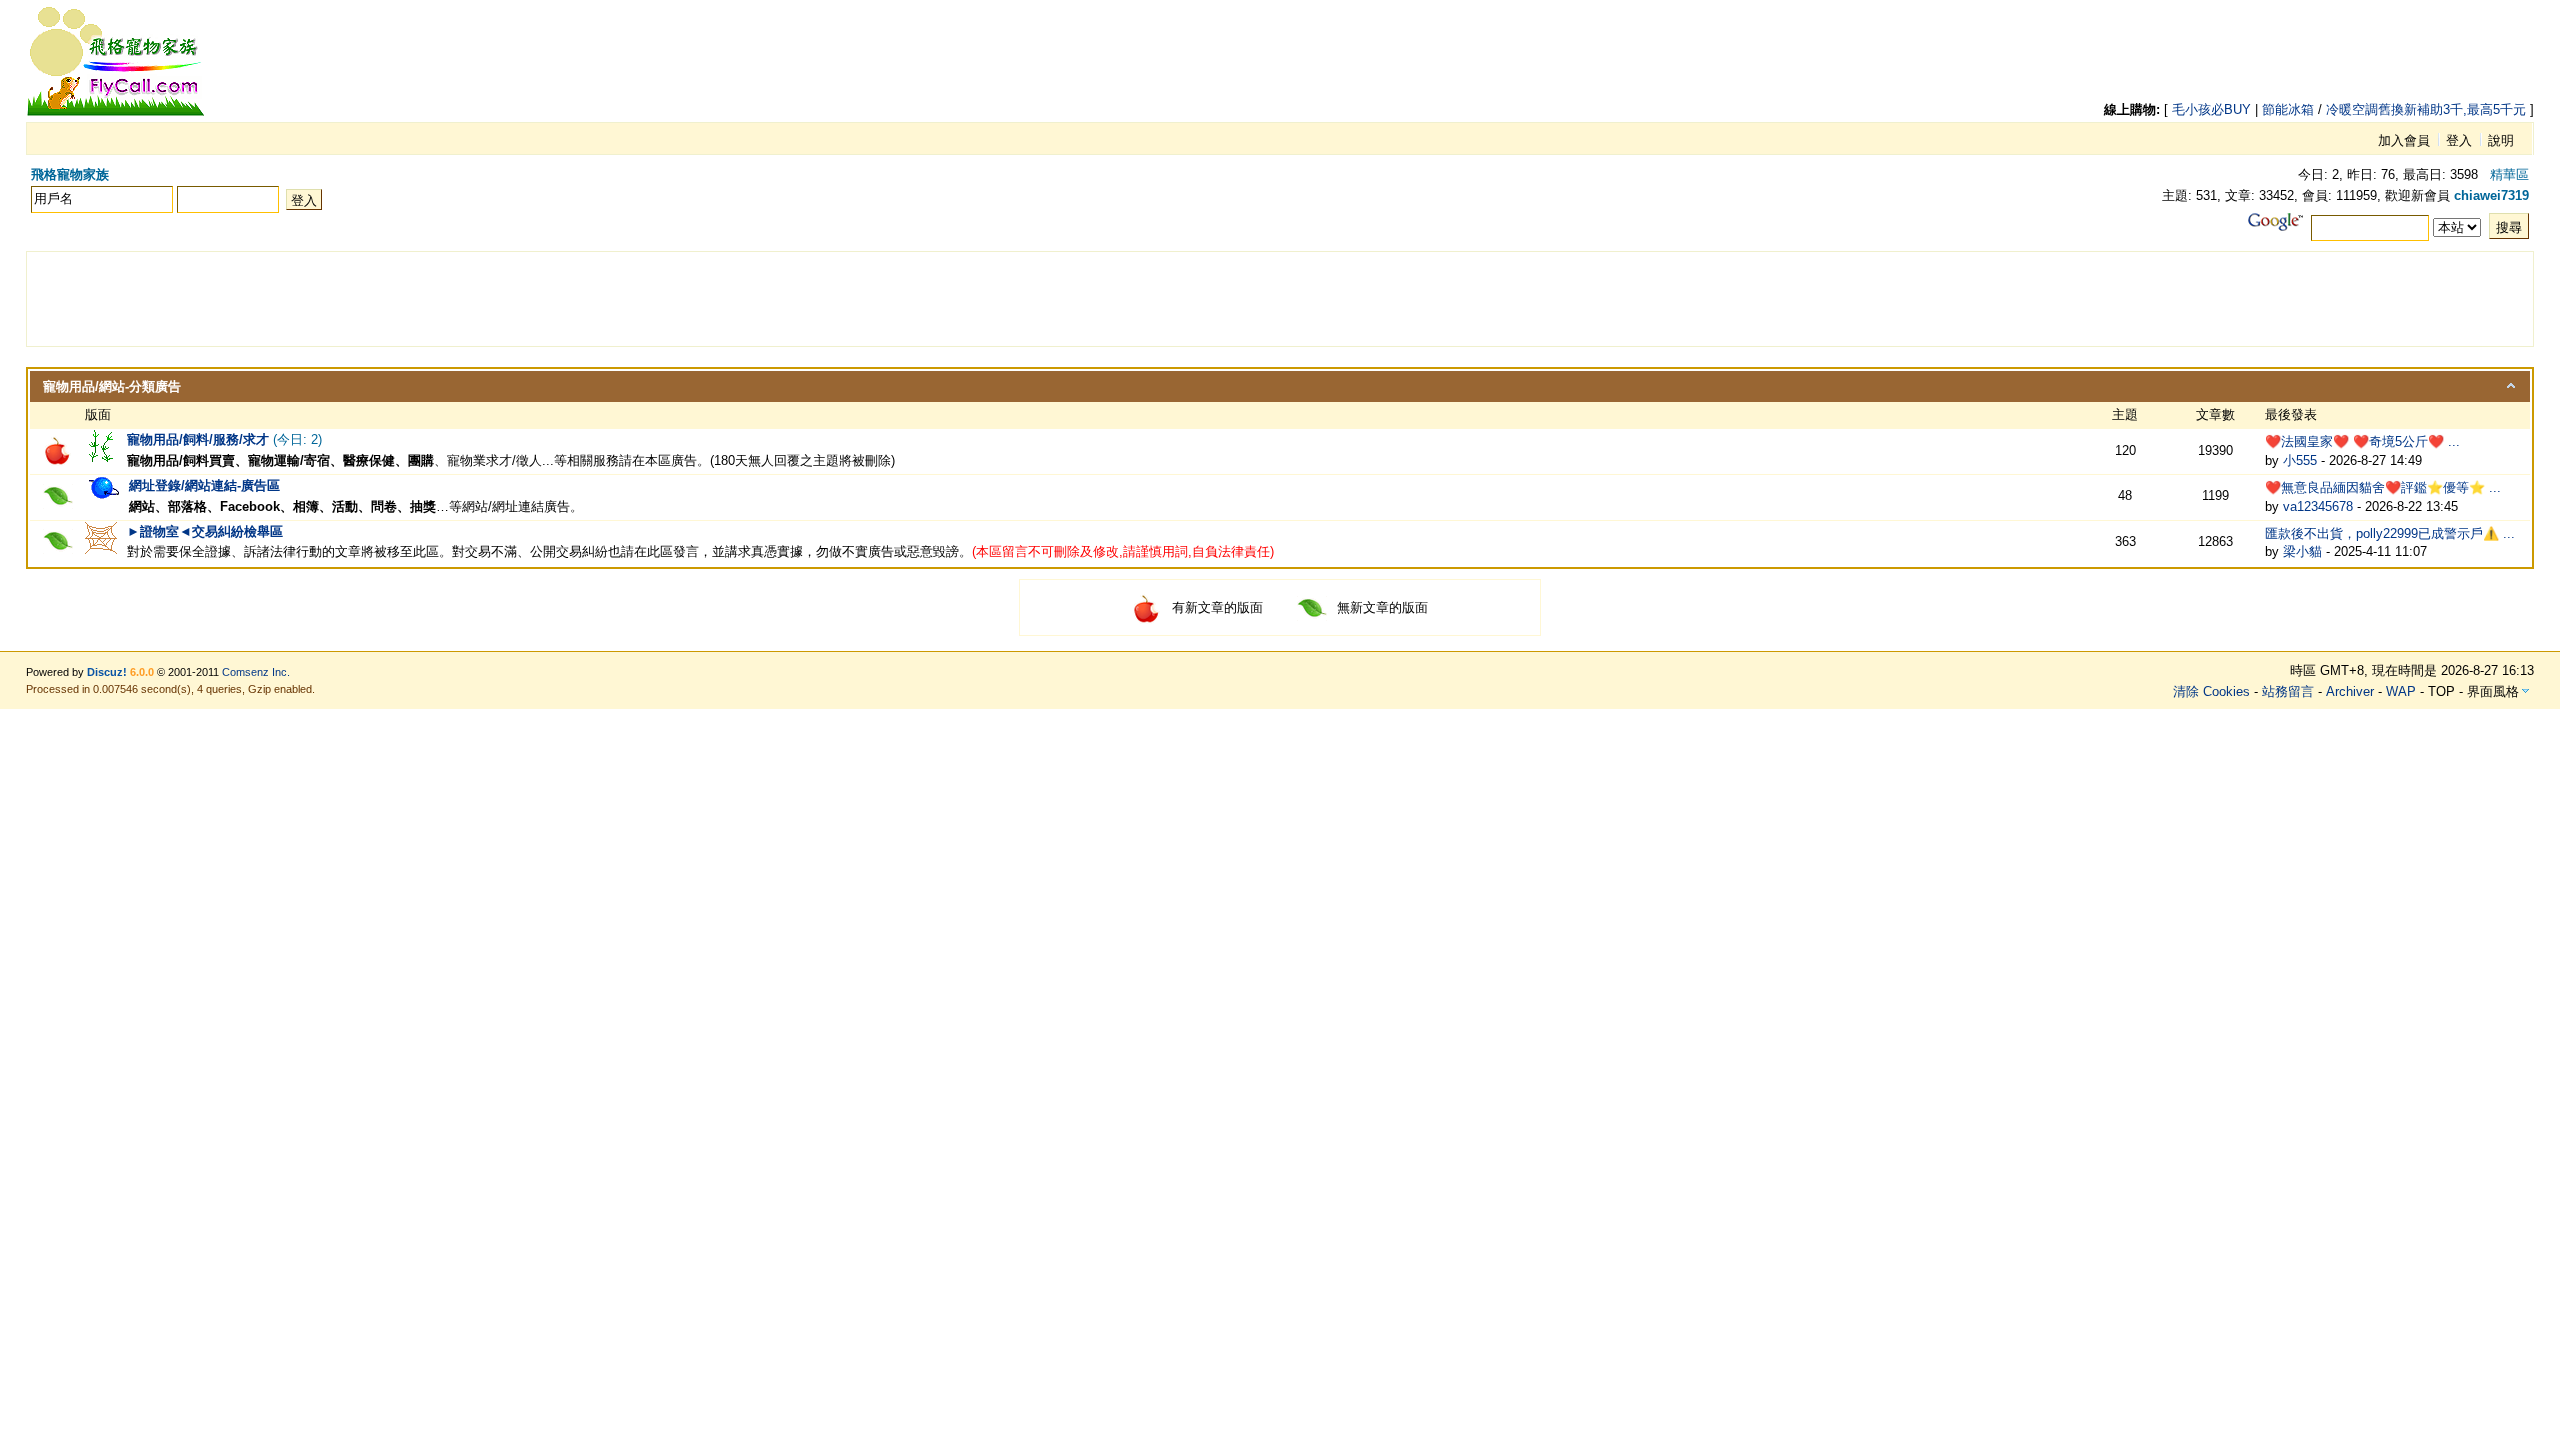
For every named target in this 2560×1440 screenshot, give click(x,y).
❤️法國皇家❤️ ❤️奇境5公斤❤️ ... (2362, 441)
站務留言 (2288, 691)
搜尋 (2509, 227)
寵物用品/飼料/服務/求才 (198, 439)
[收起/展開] (2511, 385)
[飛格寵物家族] (116, 112)
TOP (2441, 691)
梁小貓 (2302, 551)
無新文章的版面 (1382, 607)
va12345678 (2318, 506)
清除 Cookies (2211, 691)
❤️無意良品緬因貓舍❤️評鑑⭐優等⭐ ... (2383, 487)
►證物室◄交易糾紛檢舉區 (205, 531)
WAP (2401, 691)
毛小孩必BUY (2211, 109)
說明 (2501, 140)
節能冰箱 (2288, 109)
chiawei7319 (2491, 195)
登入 (2459, 140)
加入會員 (2404, 140)
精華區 (2509, 174)
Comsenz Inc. (256, 672)
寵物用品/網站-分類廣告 (112, 386)
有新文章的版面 (1217, 607)
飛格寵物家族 (70, 174)
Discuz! (107, 672)
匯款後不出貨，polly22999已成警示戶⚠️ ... (2390, 533)
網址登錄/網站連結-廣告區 (204, 485)
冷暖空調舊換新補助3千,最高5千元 (2426, 109)
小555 (2300, 460)
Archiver (2350, 691)
